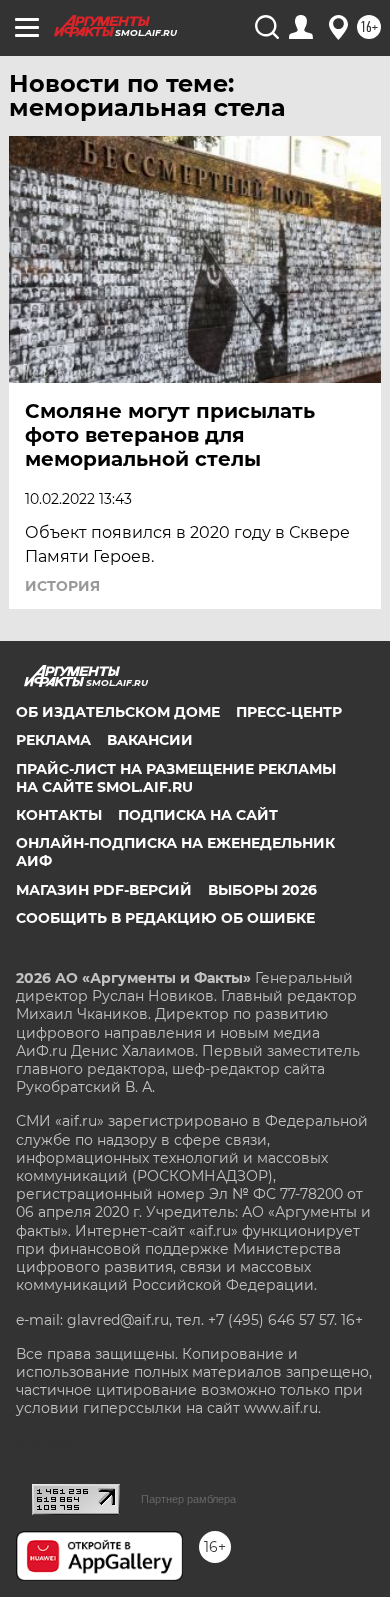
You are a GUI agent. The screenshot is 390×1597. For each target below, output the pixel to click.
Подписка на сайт (198, 815)
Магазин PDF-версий (104, 890)
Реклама (53, 740)
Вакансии (150, 740)
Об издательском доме (118, 712)
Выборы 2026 (262, 890)
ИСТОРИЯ (62, 586)
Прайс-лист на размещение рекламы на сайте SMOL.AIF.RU (176, 778)
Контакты (59, 815)
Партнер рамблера (188, 1499)
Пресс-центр (289, 712)
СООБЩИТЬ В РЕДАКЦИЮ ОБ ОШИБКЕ (165, 918)
